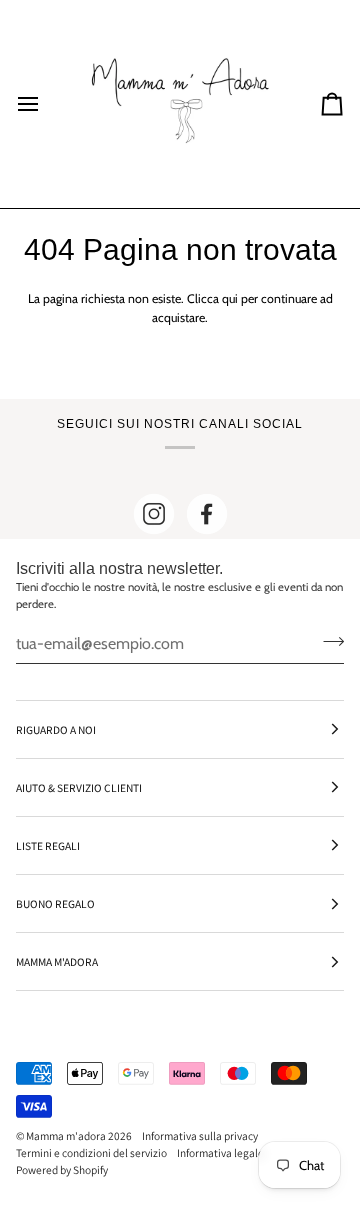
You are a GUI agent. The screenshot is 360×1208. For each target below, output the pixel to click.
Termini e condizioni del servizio (91, 1152)
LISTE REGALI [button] (48, 845)
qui (230, 298)
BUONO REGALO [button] (55, 903)
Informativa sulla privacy (200, 1135)
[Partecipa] (327, 641)
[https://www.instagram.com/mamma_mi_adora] (154, 514)
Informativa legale (220, 1152)
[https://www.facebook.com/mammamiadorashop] (207, 514)
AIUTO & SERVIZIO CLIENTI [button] (79, 787)
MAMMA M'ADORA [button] (57, 961)
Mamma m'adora (66, 1135)
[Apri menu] (46, 104)
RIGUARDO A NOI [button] (56, 729)
